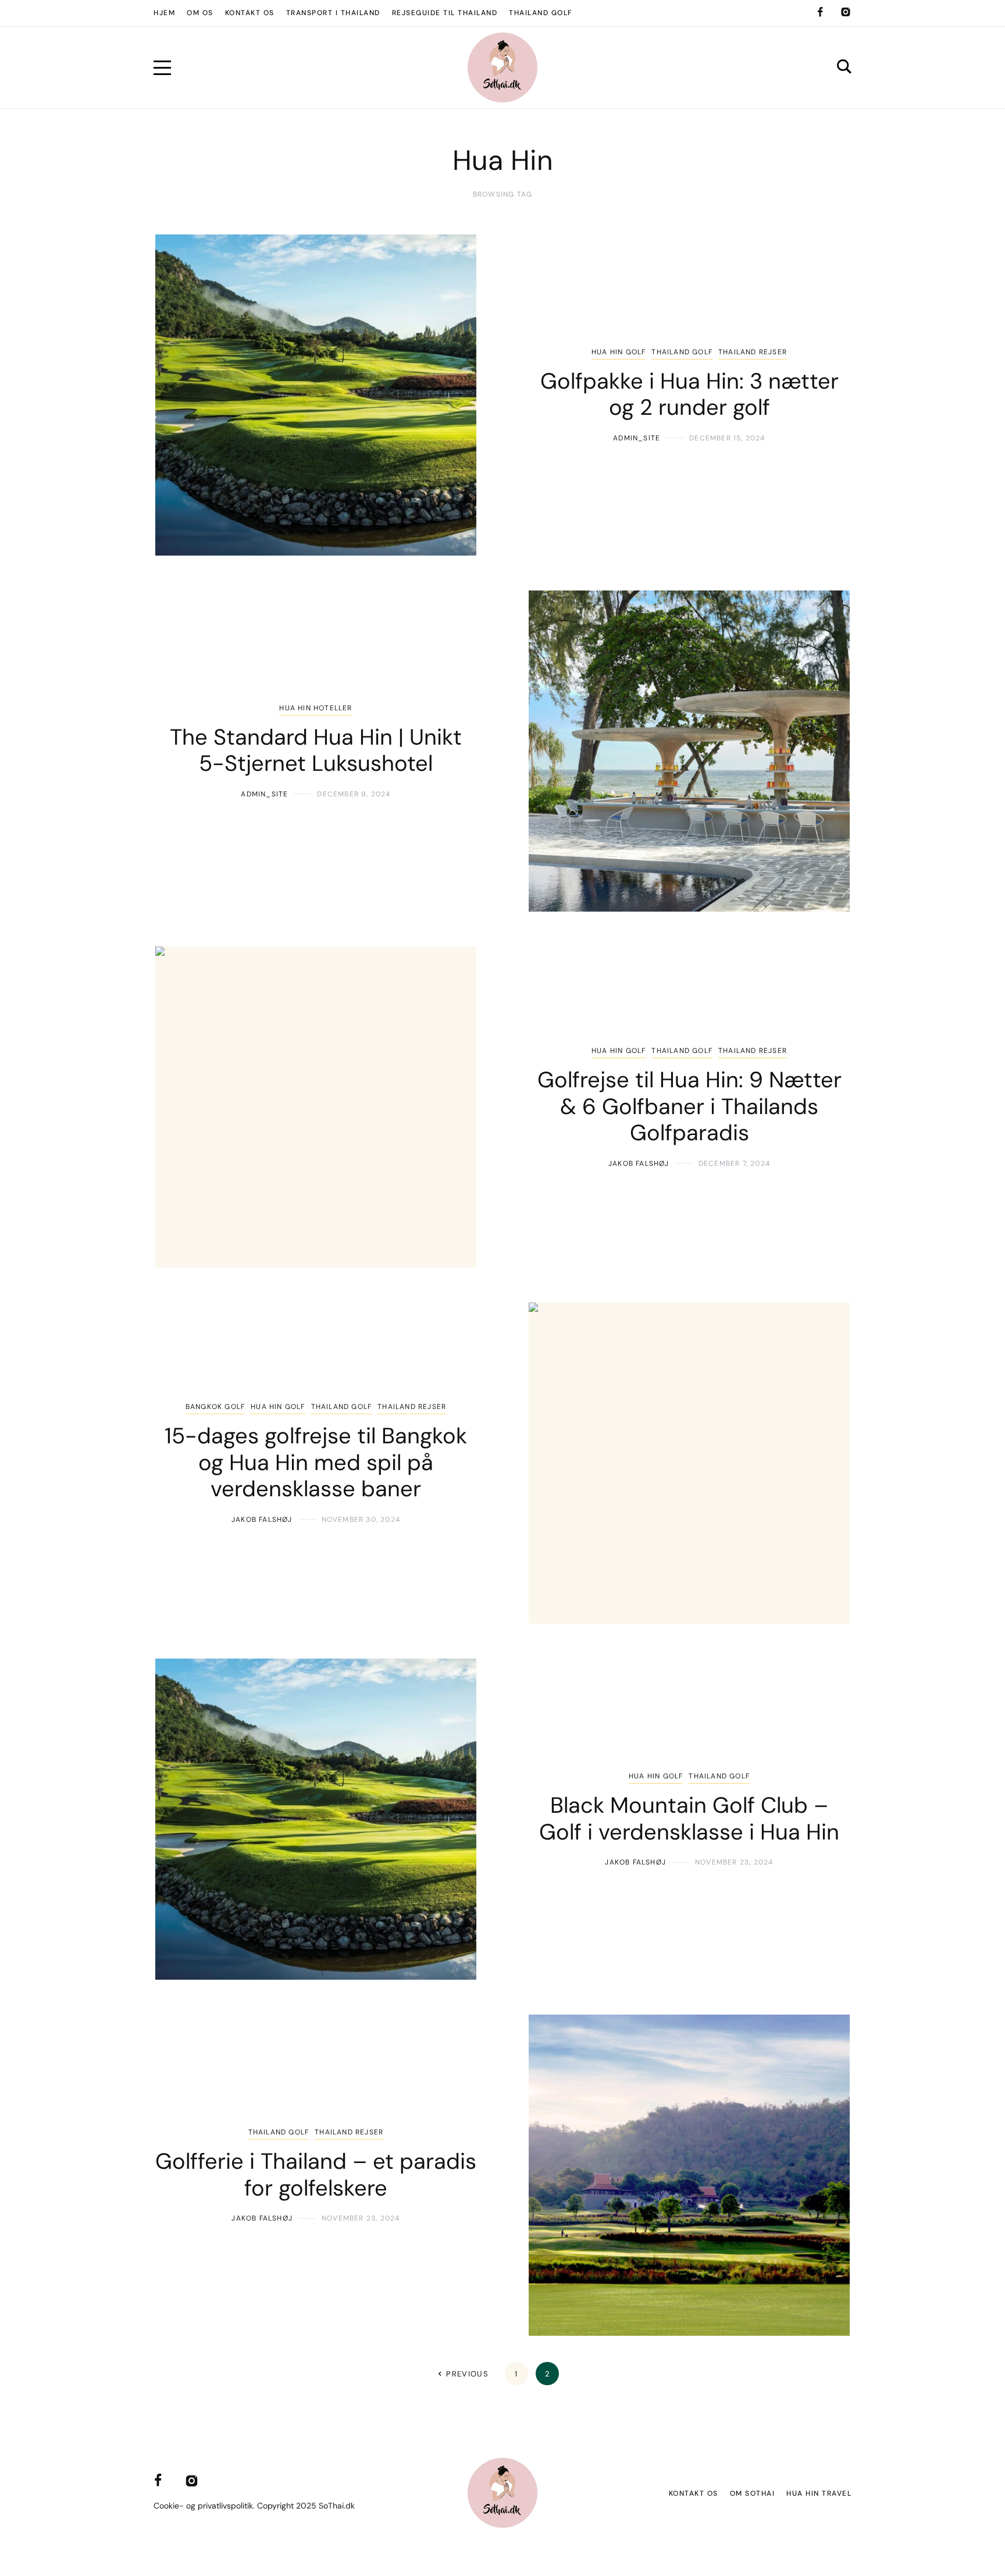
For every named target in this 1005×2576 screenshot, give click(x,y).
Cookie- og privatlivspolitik (203, 2506)
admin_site (637, 438)
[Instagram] (846, 12)
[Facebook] (820, 12)
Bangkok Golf (215, 1407)
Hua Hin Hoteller (316, 708)
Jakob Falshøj (639, 1164)
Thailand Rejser (753, 352)
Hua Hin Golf (619, 352)
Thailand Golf (682, 352)
